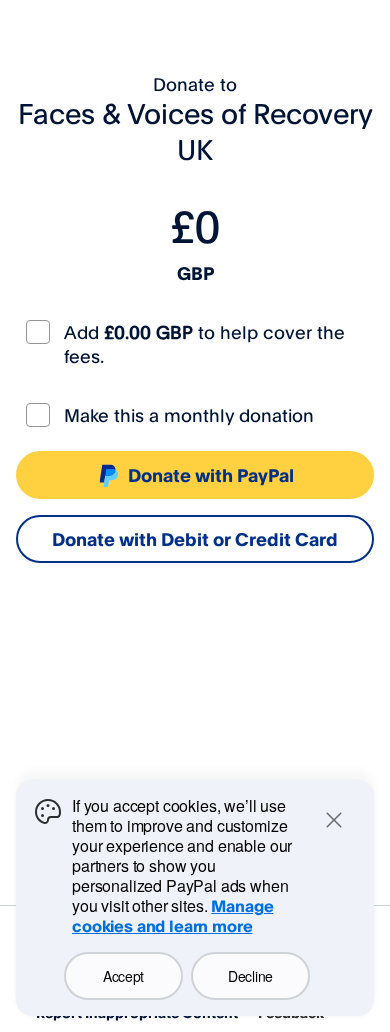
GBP (195, 273)
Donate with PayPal (211, 475)
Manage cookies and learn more (172, 916)
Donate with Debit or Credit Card (195, 539)
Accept (123, 976)
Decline (250, 976)
